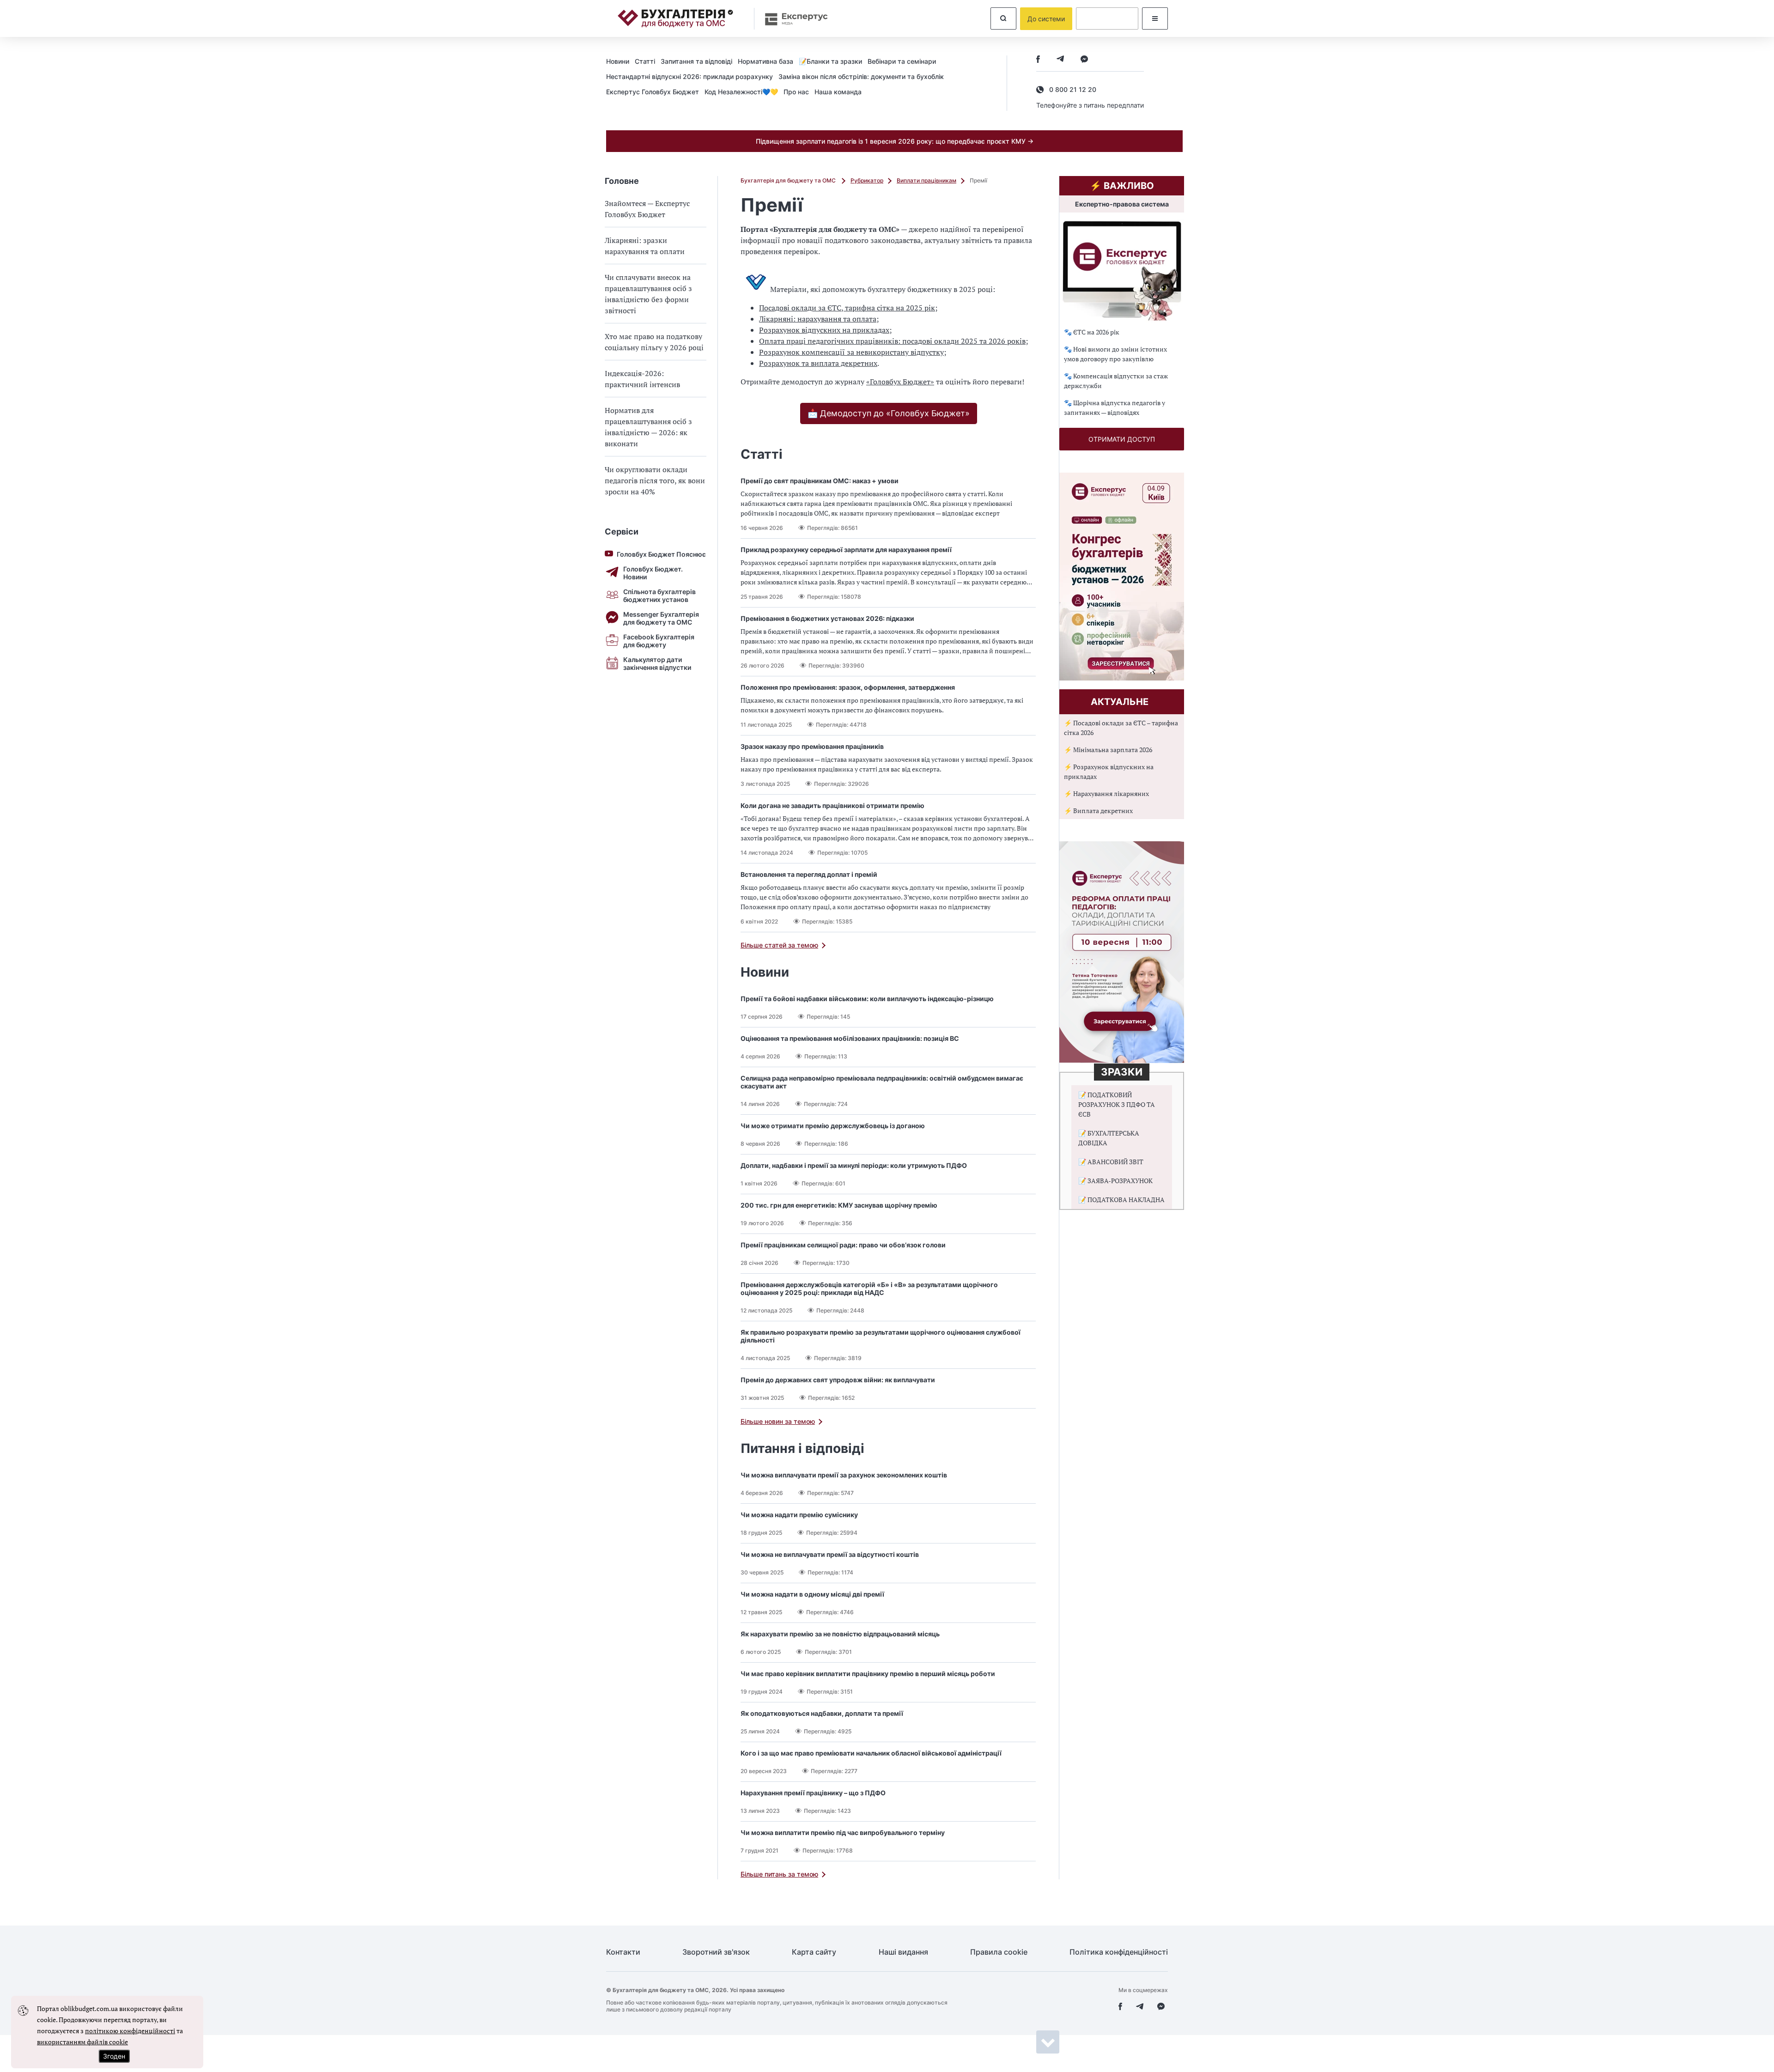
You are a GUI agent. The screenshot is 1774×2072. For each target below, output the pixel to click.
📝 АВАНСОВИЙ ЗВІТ (1111, 1162)
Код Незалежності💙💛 (741, 92)
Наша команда (838, 92)
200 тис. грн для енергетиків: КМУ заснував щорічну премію (839, 1205)
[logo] (675, 18)
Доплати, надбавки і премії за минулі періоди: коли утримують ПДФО (854, 1165)
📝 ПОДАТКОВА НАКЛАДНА (1121, 1200)
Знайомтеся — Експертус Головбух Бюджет (647, 209)
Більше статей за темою (779, 945)
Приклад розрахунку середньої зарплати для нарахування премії (846, 550)
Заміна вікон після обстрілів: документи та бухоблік (861, 76)
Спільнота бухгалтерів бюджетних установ (659, 595)
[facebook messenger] (1084, 60)
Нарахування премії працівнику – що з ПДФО (813, 1793)
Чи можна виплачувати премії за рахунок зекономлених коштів (844, 1475)
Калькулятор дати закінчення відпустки (657, 663)
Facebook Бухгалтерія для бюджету (659, 641)
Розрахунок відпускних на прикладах (824, 330)
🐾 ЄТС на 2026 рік (1092, 332)
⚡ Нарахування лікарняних (1106, 793)
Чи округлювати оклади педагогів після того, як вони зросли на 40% (655, 480)
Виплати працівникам (926, 180)
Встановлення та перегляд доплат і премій (809, 874)
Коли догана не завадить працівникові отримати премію (832, 805)
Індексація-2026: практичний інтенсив (642, 379)
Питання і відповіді (802, 1448)
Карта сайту (814, 1952)
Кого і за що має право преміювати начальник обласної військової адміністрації (871, 1753)
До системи (1046, 19)
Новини (618, 61)
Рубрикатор (867, 180)
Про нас (796, 92)
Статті (645, 61)
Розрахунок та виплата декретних (818, 363)
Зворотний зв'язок (716, 1952)
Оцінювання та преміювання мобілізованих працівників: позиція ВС (850, 1038)
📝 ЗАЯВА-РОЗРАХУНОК (1115, 1181)
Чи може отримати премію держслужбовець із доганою (833, 1126)
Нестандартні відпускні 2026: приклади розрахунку (690, 76)
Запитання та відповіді (696, 61)
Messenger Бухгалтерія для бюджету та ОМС (661, 618)
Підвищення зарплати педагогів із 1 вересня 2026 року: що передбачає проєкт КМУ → (895, 141)
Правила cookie (999, 1952)
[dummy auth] (1107, 18)
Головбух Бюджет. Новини (653, 573)
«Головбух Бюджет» (900, 382)
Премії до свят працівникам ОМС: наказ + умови (820, 481)
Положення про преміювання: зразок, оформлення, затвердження (848, 687)
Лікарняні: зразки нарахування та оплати (645, 246)
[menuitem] (620, 61)
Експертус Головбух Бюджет (653, 92)
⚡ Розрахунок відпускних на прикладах (1109, 772)
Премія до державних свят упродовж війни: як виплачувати (838, 1380)
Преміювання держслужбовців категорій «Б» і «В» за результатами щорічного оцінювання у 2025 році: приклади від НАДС (869, 1288)
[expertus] (792, 19)
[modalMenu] (1155, 18)
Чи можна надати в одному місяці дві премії (812, 1594)
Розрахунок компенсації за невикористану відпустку (851, 352)
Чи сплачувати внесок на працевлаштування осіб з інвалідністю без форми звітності (648, 294)
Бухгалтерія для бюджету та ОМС (789, 180)
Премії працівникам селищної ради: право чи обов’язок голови (843, 1245)
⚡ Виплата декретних (1098, 811)
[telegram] (1060, 60)
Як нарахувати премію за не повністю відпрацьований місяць (840, 1634)
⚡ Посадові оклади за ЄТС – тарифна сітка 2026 (1121, 728)
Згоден (114, 2056)
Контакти (623, 1952)
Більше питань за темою (779, 1874)
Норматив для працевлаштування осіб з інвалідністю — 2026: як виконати (648, 427)
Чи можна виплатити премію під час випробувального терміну (843, 1832)
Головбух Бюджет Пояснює (661, 554)
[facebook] (1038, 60)
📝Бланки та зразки (830, 61)
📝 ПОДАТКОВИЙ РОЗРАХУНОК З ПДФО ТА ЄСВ (1117, 1104)
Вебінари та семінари (902, 61)
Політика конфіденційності (1119, 1952)
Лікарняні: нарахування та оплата (818, 319)
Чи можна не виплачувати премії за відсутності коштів (830, 1554)
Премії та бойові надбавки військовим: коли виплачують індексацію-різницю (867, 999)
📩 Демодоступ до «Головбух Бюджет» (889, 413)
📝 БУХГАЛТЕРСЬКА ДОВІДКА (1109, 1138)
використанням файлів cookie (82, 2042)
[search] (1003, 18)
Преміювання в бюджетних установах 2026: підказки (827, 618)
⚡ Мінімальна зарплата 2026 (1108, 750)
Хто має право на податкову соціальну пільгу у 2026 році (654, 342)
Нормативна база (765, 61)
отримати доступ (1122, 439)
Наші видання (903, 1952)
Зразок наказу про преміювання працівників (812, 746)
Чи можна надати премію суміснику (799, 1515)
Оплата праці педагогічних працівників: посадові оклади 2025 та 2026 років (892, 341)
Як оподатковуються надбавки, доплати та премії (822, 1713)
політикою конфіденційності (130, 2031)
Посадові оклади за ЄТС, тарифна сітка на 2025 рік (847, 308)
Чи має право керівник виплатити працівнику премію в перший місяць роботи (868, 1674)
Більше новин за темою (778, 1421)
